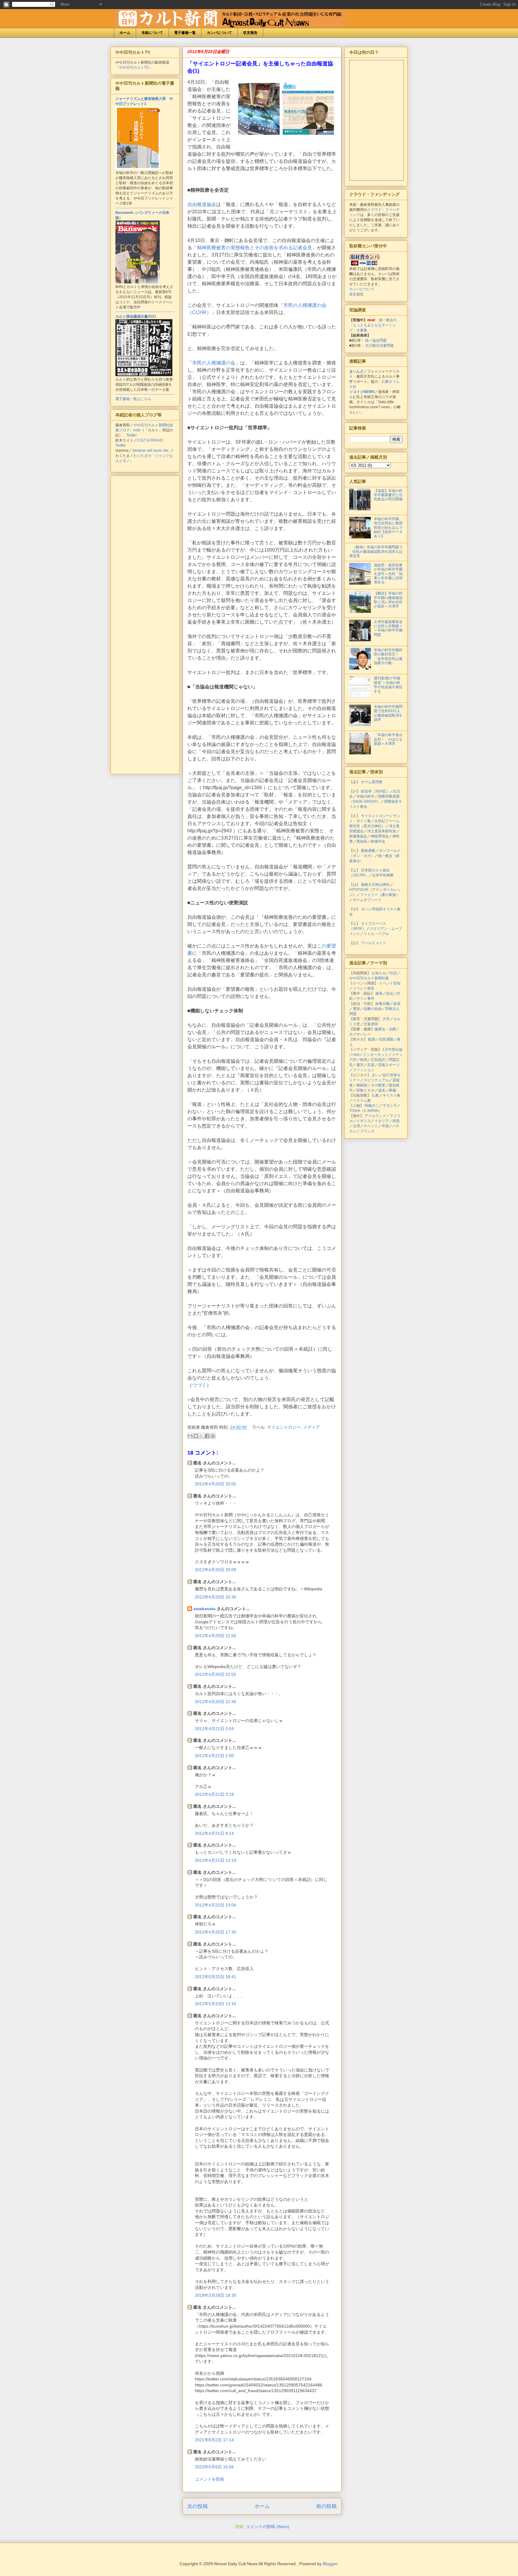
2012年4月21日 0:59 (214, 1729)
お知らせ (379, 973)
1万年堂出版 (393, 1050)
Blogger (330, 2564)
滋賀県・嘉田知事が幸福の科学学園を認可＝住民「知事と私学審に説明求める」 (388, 574)
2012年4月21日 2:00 (214, 1756)
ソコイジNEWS (362, 392)
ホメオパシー (360, 1034)
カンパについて (219, 33)
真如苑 (362, 841)
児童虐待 (371, 1024)
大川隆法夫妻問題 (380, 346)
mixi (356, 1055)
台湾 (356, 1126)
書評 (360, 1065)
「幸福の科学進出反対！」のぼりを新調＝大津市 (388, 739)
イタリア (382, 1121)
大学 (386, 1019)
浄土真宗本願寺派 (382, 831)
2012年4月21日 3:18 (214, 1794)
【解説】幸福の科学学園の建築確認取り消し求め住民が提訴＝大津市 (388, 600)
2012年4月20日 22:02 (216, 1674)
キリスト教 (391, 1095)
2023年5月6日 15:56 (214, 2467)
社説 (393, 973)
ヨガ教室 (378, 1085)
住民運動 (386, 1039)
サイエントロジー (284, 1427)
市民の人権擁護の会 (214, 363)
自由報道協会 (202, 204)
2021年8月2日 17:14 (214, 2440)
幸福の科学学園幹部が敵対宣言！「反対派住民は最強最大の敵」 (388, 656)
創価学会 (378, 841)
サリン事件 (365, 999)
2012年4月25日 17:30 (216, 1932)
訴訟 (390, 993)
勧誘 (372, 1039)
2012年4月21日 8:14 (214, 1833)
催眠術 (362, 1085)
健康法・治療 (385, 1029)
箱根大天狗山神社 (375, 885)
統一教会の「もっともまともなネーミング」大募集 (373, 325)
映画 (364, 1060)
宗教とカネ (365, 1090)
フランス (367, 1131)
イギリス (364, 1121)
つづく (199, 1385)
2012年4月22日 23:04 (216, 1905)
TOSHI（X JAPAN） (366, 1111)
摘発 (379, 993)
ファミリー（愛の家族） (380, 895)
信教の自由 (373, 1009)
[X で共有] (201, 1436)
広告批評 (378, 1060)
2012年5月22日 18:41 (216, 1977)
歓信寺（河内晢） (375, 791)
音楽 (371, 1065)
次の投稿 (198, 2506)
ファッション (364, 1070)
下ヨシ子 (390, 1106)
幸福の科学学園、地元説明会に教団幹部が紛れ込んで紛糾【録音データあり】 (388, 528)
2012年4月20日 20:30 (216, 1597)
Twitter (131, 435)
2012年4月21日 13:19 (216, 1860)
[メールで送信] (190, 1436)
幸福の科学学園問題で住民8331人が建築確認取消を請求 (388, 713)
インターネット (376, 1055)
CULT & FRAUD (150, 440)
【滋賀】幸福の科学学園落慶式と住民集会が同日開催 (388, 495)
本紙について (152, 33)
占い (375, 1075)
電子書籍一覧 (185, 33)
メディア (311, 1427)
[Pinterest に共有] (213, 1436)
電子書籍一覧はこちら (133, 399)
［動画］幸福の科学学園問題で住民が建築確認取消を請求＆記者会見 (376, 551)
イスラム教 (362, 1101)
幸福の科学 (365, 796)
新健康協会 (358, 836)
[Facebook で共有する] (207, 1436)
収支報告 (250, 33)
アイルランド (375, 1116)
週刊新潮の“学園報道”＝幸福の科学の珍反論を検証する (388, 685)
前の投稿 (326, 2506)
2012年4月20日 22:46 (216, 1702)
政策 (397, 1004)
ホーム (125, 33)
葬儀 (392, 1090)
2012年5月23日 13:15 (216, 2004)
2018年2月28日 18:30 (216, 2295)
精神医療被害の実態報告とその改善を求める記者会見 (255, 248)
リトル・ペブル (376, 934)
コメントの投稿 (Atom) (268, 2527)
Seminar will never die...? (153, 451)
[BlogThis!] (196, 1436)
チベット (371, 1126)
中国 (385, 1126)
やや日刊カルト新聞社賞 (369, 978)
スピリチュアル (376, 1080)
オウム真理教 (372, 782)
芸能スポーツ (389, 1065)
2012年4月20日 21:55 (216, 1636)
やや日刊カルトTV (134, 67)
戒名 (382, 1090)
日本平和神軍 (383, 875)
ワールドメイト (374, 943)
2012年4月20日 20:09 (216, 1570)
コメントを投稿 (210, 2479)
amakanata (204, 1609)
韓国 (396, 1121)
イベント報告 (364, 988)
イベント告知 (390, 983)
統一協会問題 (376, 340)
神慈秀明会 (380, 836)
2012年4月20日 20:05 (216, 1484)
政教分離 (383, 1004)
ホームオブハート (367, 900)
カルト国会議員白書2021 (136, 316)
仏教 (375, 1095)
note (137, 430)
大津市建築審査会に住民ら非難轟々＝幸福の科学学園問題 (388, 628)
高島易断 (368, 851)
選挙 (356, 1009)
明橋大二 (372, 1106)
